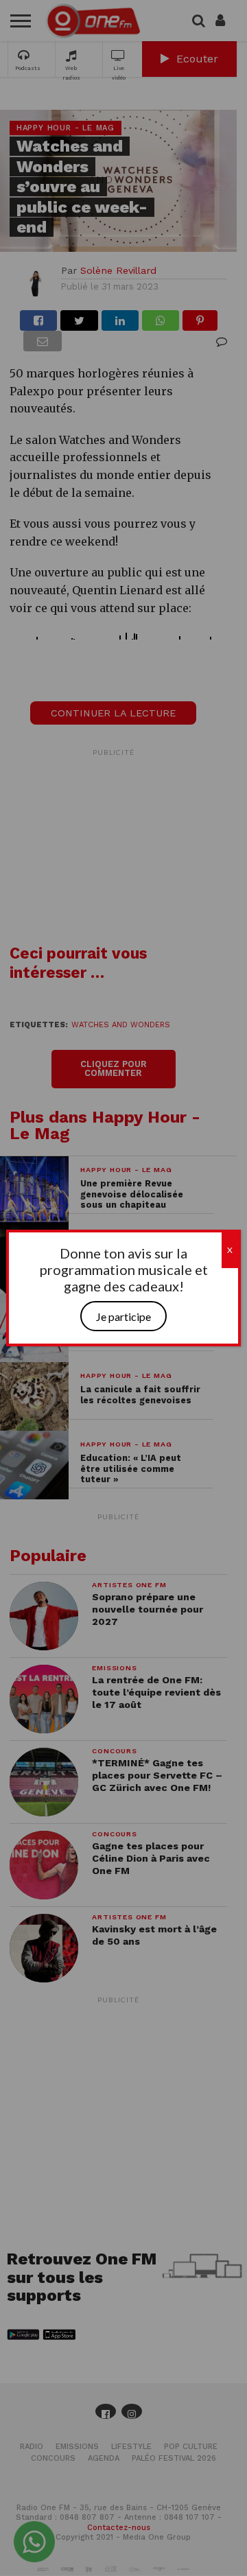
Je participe (123, 1316)
